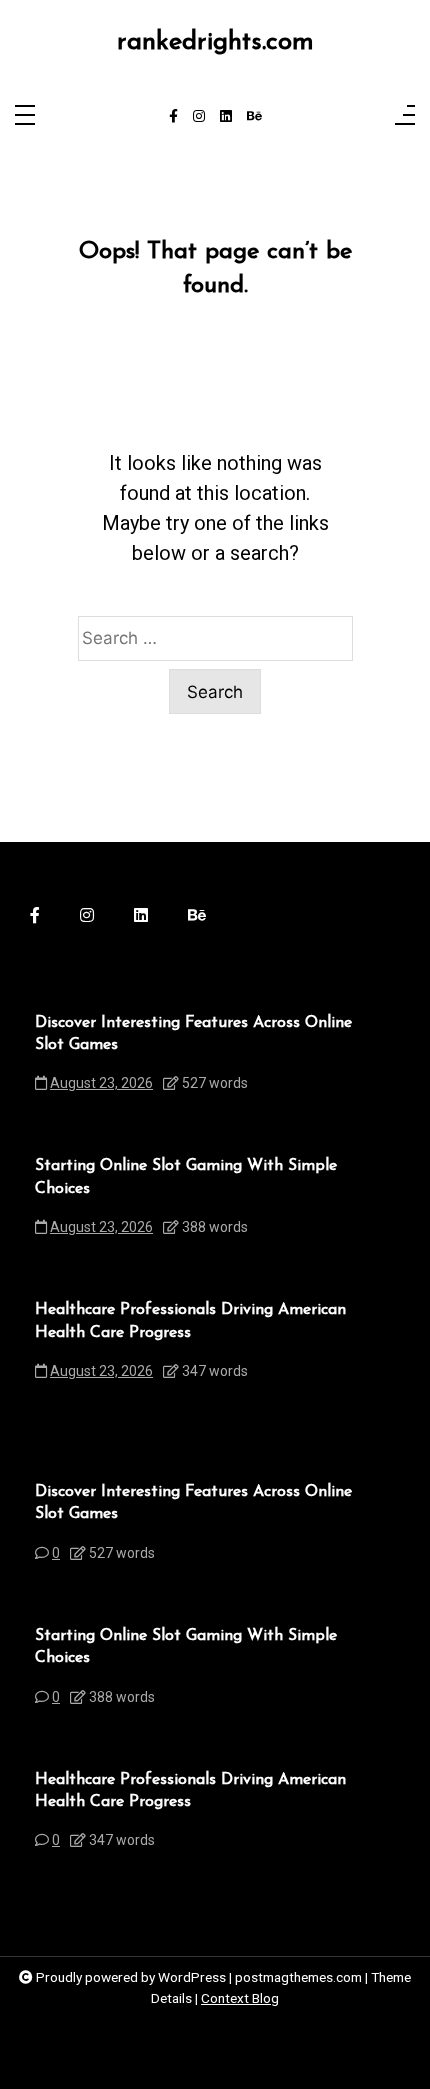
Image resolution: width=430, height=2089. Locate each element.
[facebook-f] (173, 117)
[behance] (254, 117)
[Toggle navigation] (25, 116)
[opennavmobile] (405, 116)
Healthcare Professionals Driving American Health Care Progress (190, 1321)
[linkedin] (226, 117)
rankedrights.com (215, 42)
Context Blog (240, 1998)
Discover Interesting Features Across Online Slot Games (193, 1034)
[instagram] (199, 117)
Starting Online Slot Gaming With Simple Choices (186, 1177)
